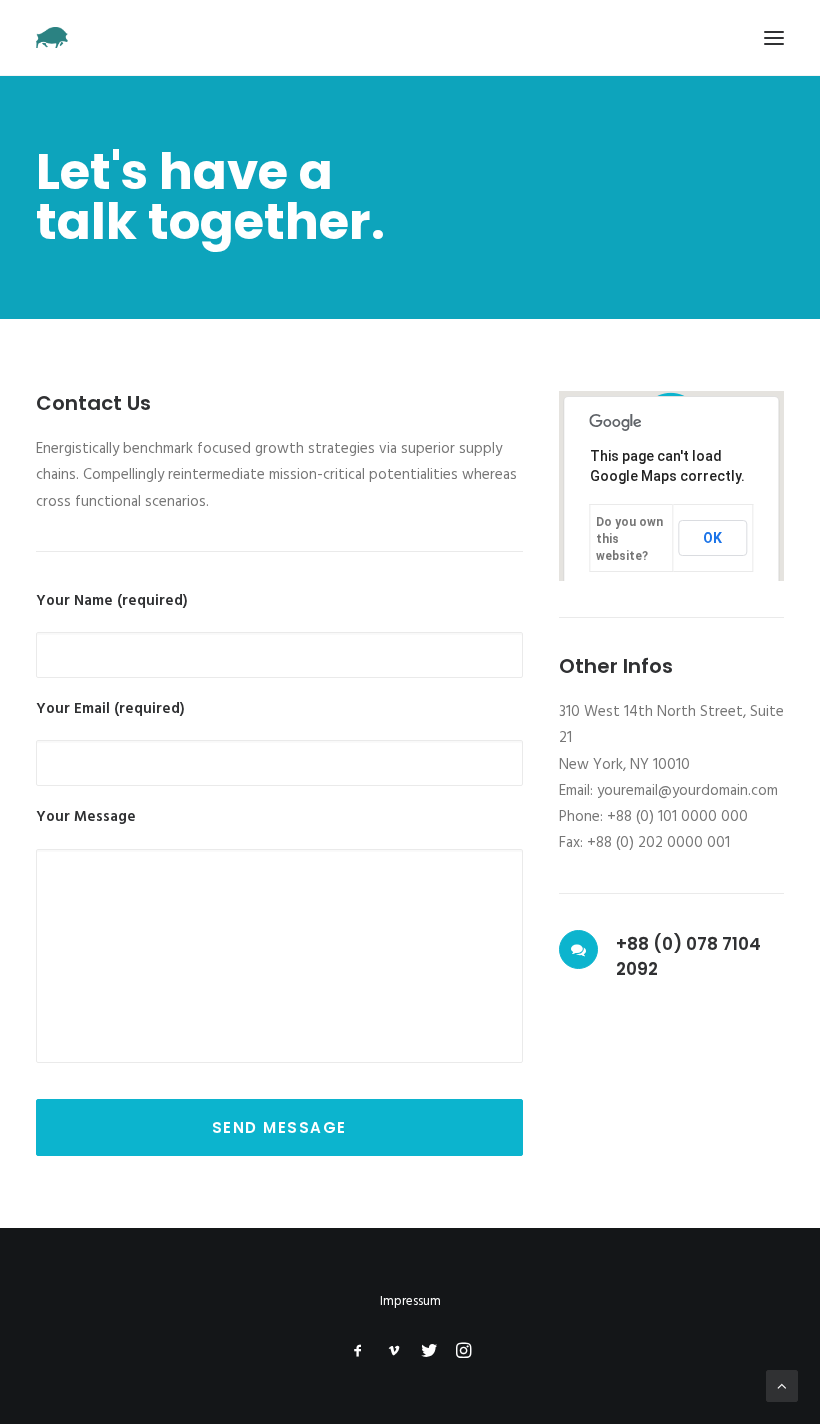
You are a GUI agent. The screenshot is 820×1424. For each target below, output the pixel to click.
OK (712, 538)
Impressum (410, 1301)
